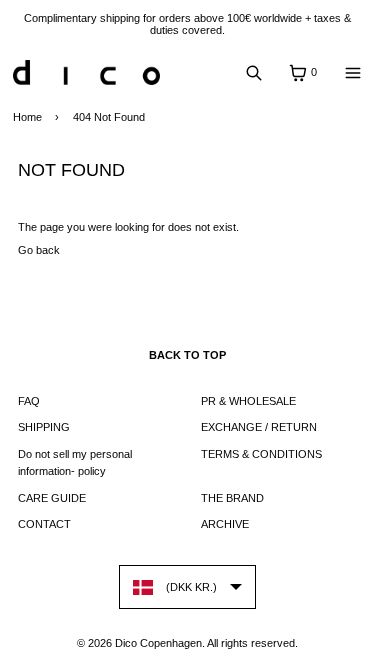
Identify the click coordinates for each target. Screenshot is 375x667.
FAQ (29, 401)
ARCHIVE (225, 524)
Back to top (187, 355)
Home (27, 117)
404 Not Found (109, 117)
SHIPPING (44, 427)
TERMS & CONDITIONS (261, 454)
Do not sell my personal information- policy (75, 463)
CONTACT (44, 524)
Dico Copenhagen (158, 643)
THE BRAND (232, 498)
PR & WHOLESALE (248, 401)
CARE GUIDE (52, 498)
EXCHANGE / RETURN (259, 427)
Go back (39, 250)
